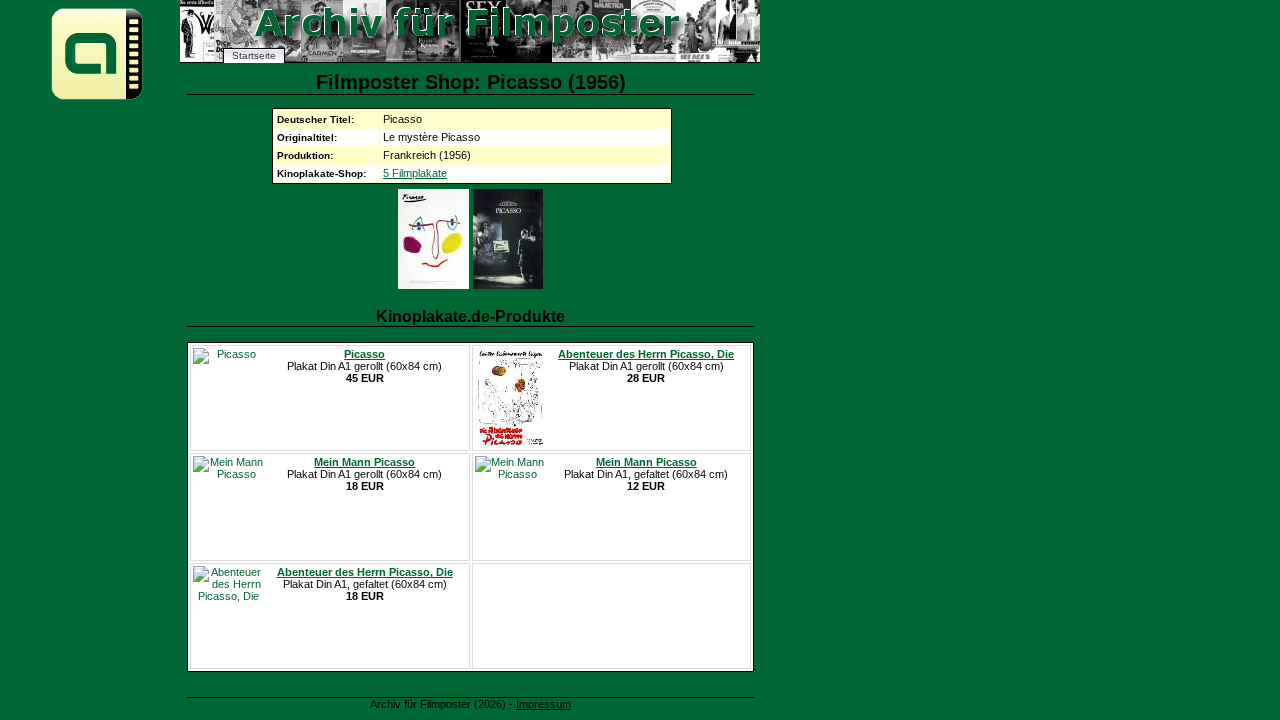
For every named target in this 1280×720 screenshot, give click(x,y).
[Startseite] (97, 98)
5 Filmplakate (415, 173)
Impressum (543, 704)
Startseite (254, 55)
